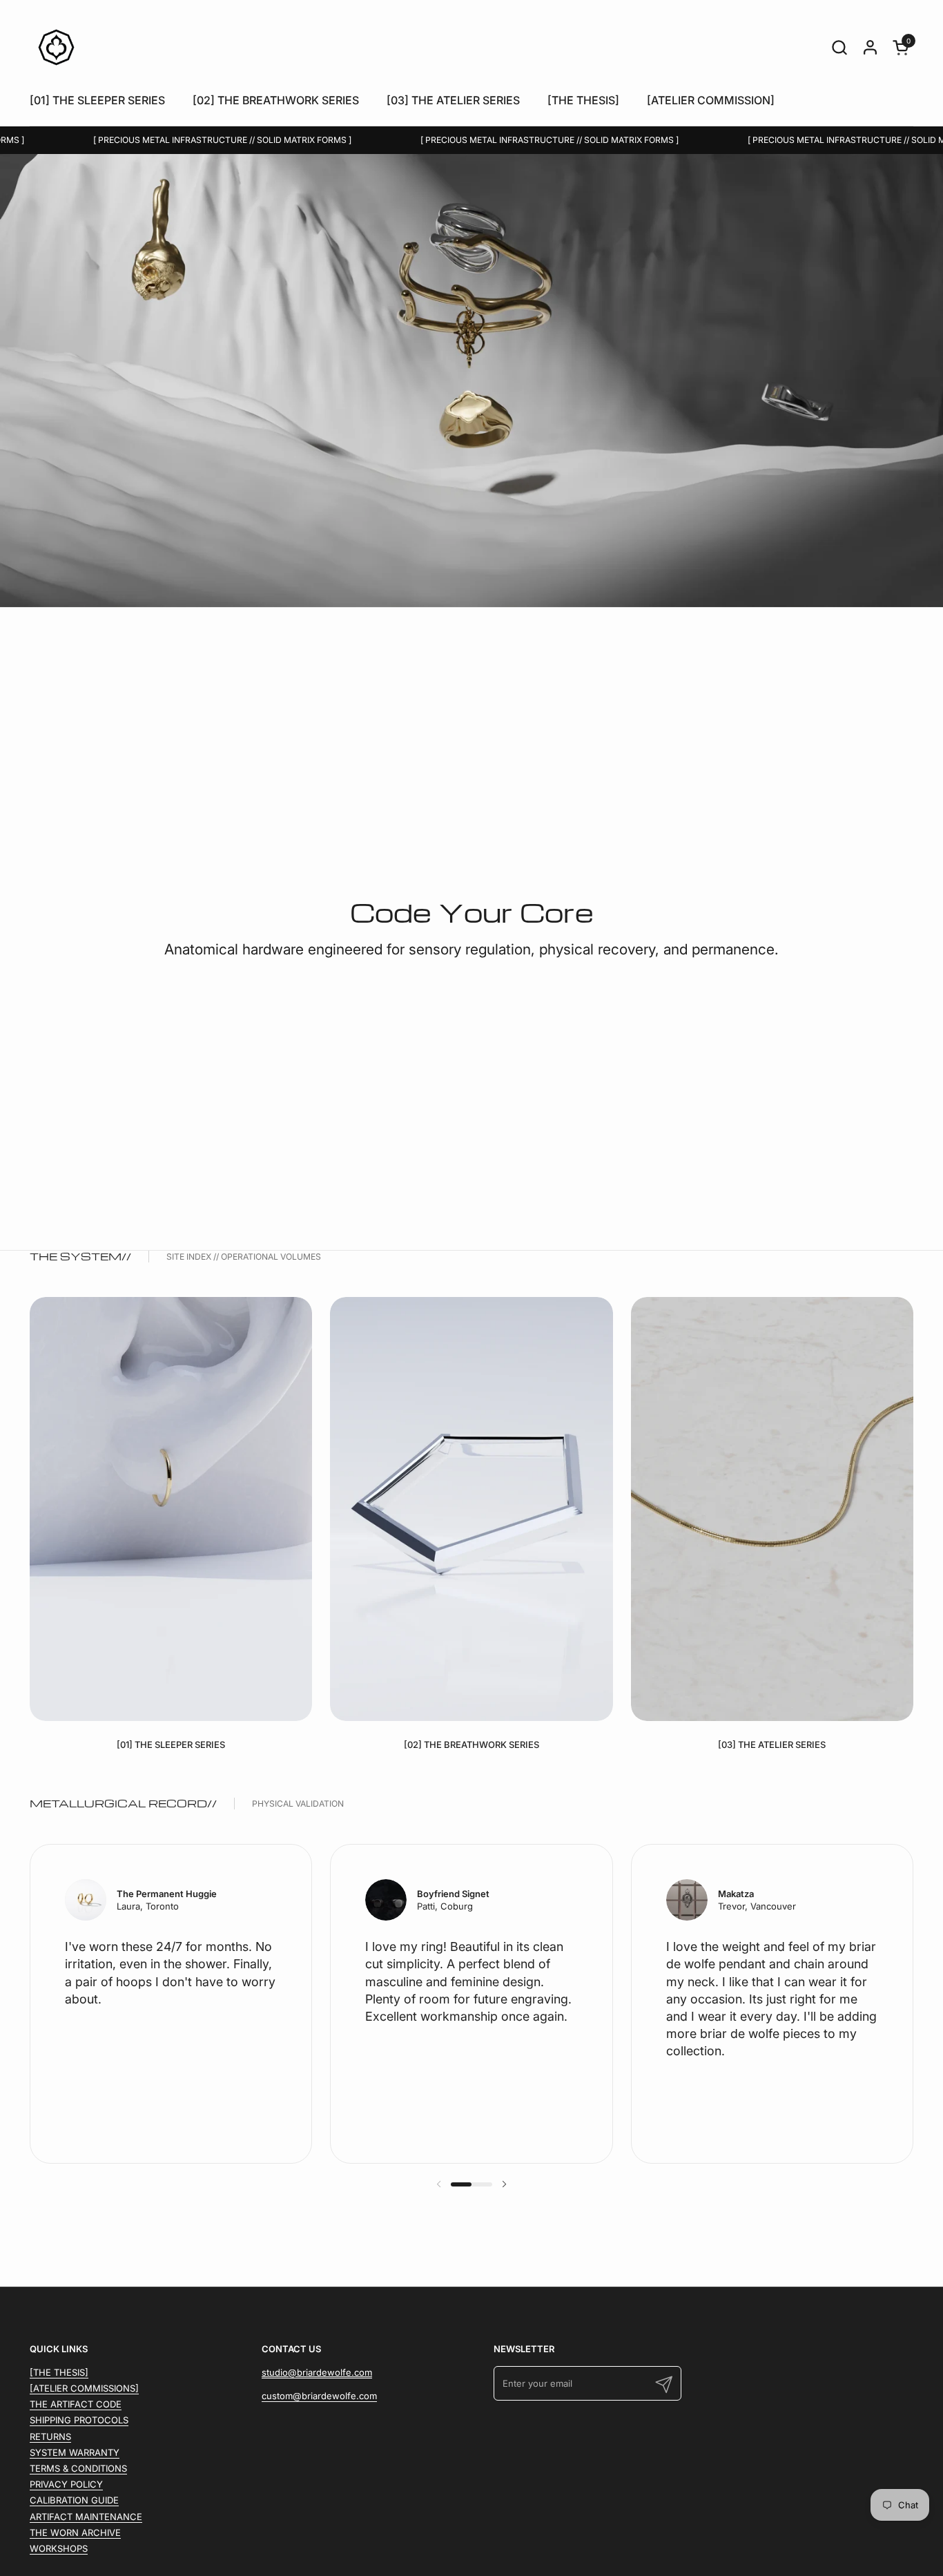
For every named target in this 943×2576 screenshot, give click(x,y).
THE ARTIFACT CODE (76, 2404)
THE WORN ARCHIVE (75, 2532)
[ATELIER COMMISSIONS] (84, 2388)
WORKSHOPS (59, 2548)
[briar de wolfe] (56, 47)
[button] (839, 47)
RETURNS (50, 2436)
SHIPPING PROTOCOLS (79, 2420)
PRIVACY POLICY (66, 2484)
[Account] (870, 47)
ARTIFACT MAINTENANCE (86, 2517)
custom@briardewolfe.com (319, 2396)
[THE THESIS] (59, 2372)
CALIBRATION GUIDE (74, 2500)
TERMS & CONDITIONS (78, 2468)
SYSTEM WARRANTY (75, 2452)
